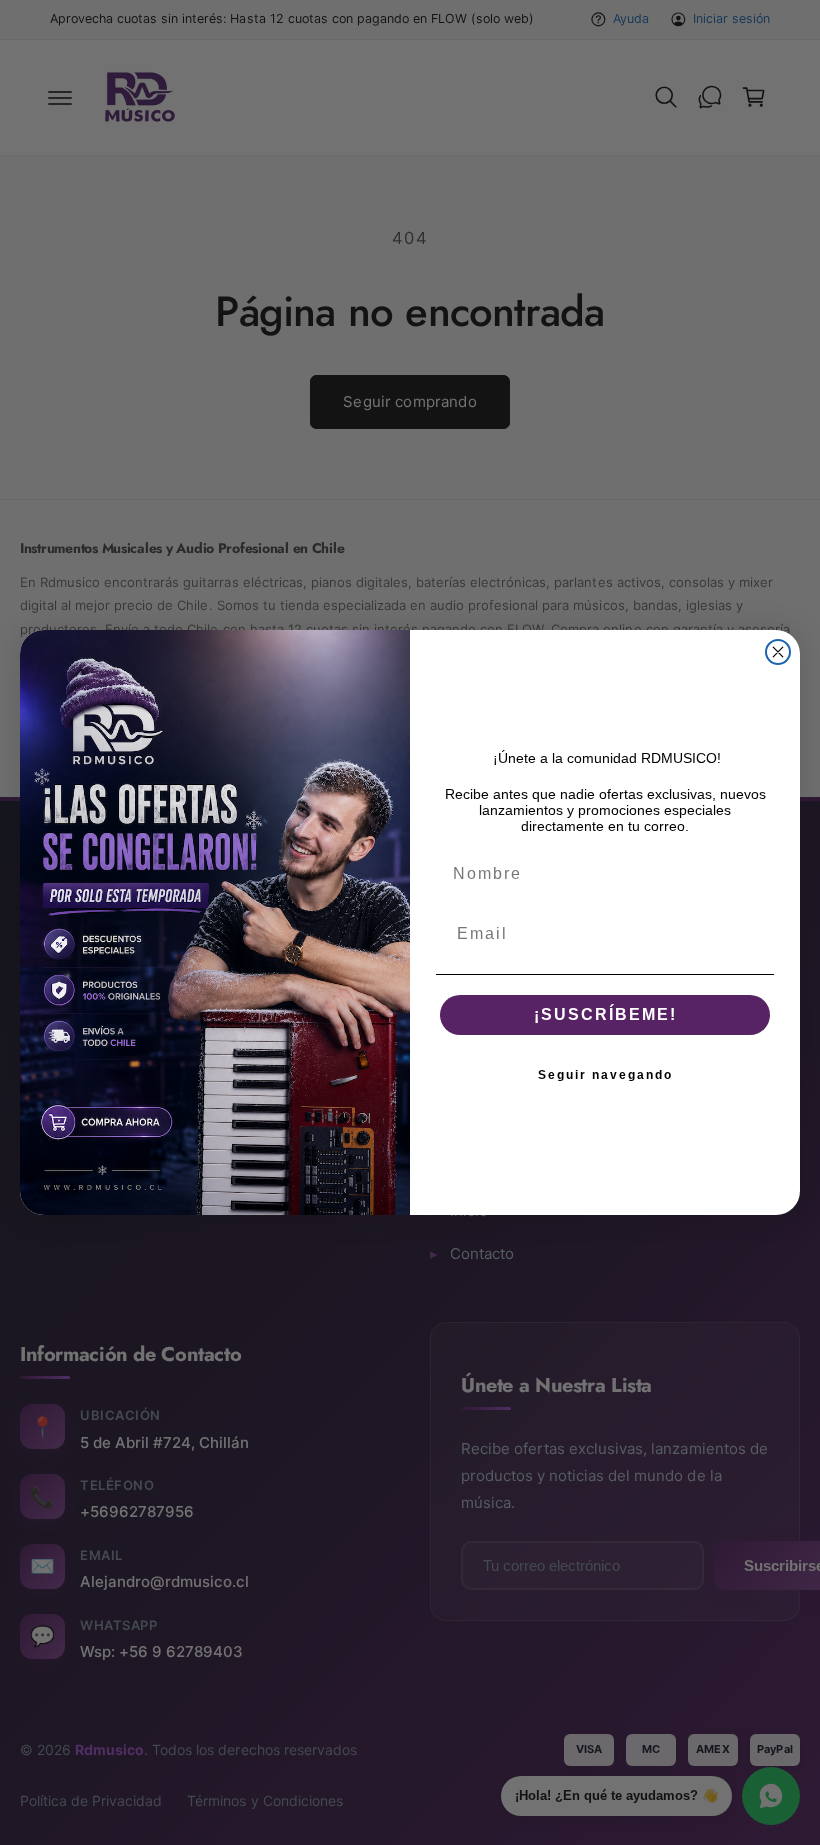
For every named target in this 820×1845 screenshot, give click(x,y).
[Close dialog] (778, 652)
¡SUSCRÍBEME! (605, 1014)
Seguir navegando (605, 1075)
